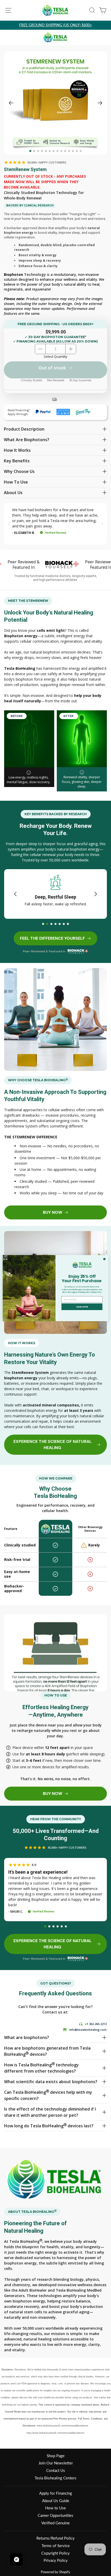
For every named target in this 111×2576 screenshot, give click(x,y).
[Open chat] (17, 2559)
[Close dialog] (104, 1259)
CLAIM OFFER (82, 1307)
